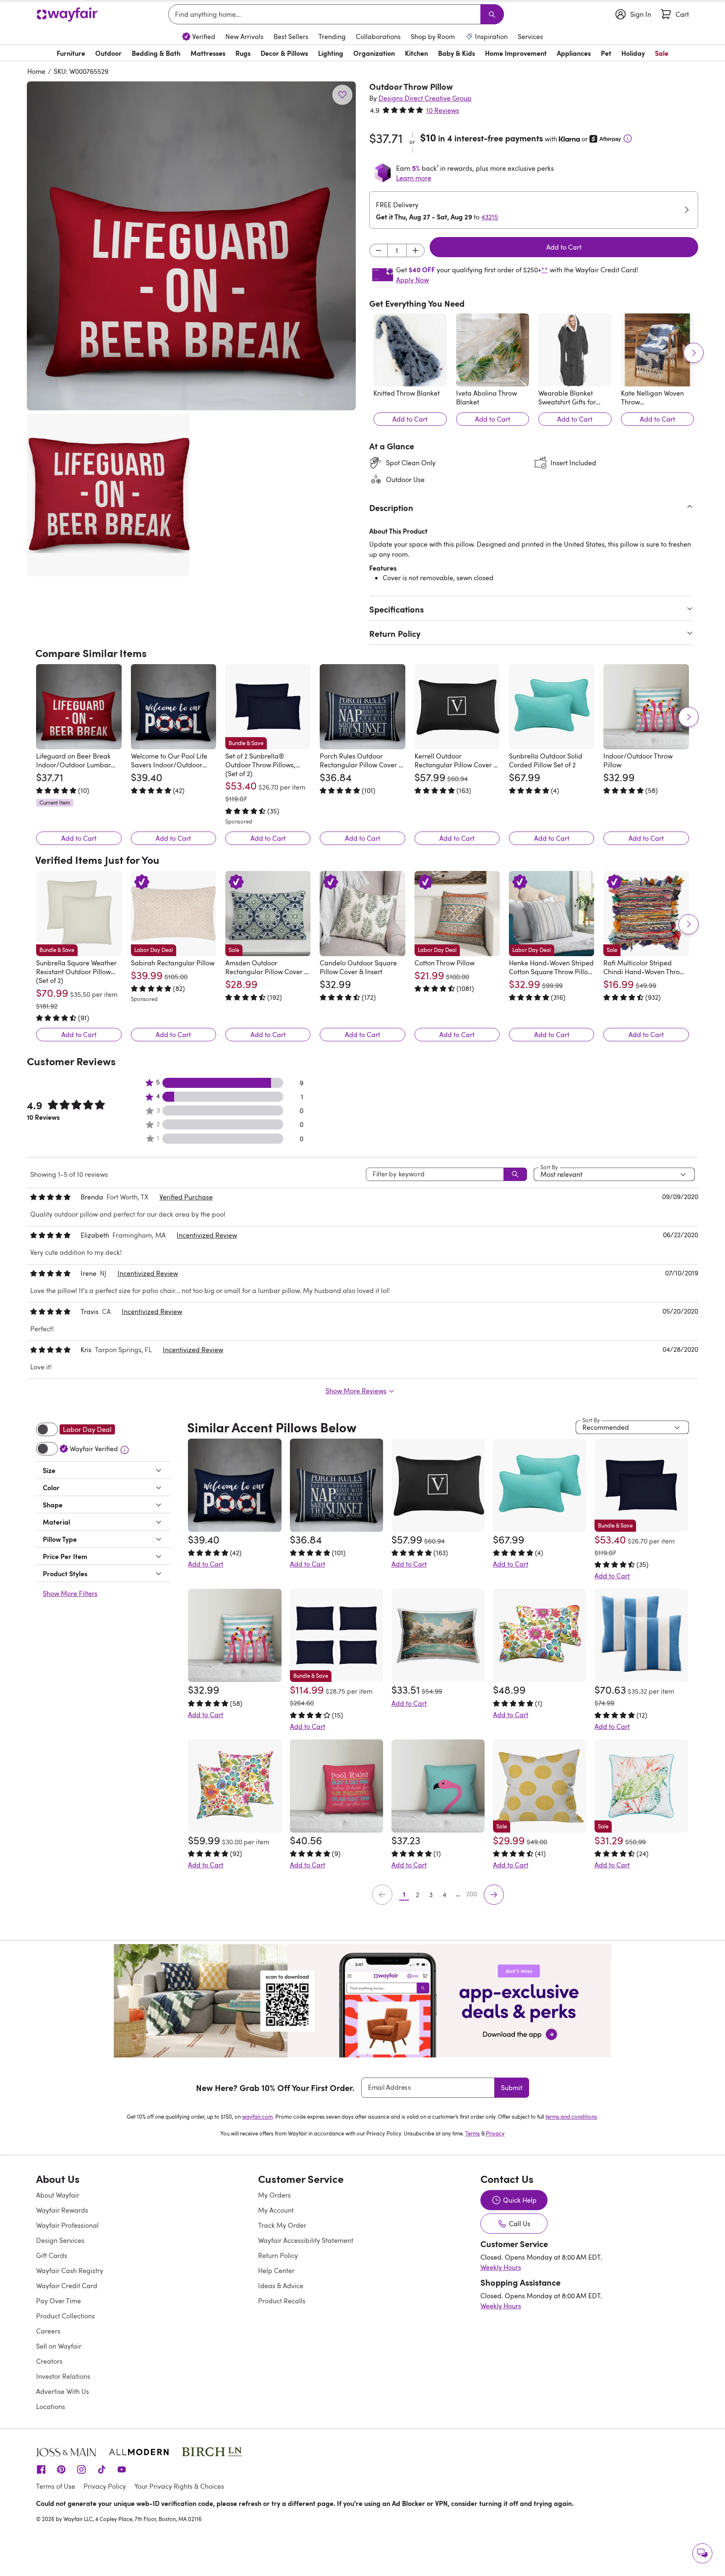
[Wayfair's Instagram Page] (81, 2469)
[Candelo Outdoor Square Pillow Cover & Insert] (362, 914)
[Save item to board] (342, 95)
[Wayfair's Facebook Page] (41, 2469)
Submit (512, 2088)
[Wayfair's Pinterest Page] (61, 2469)
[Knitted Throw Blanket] (410, 350)
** (545, 270)
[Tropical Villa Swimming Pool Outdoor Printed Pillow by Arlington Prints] (438, 1635)
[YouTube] (122, 2469)
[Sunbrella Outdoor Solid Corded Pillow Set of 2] (552, 707)
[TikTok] (102, 2469)
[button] (191, 246)
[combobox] (326, 14)
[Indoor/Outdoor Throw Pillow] (646, 707)
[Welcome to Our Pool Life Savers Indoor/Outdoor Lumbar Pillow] (173, 707)
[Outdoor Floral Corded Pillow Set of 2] (540, 1635)
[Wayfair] (68, 14)
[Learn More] (628, 138)
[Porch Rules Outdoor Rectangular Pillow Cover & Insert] (362, 707)
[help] (702, 2553)
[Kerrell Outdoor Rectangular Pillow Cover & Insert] (457, 707)
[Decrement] (378, 250)
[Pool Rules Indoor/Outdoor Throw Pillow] (336, 1786)
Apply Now (412, 280)
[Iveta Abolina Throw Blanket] (493, 350)
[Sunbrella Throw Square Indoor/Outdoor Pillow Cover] (641, 1635)
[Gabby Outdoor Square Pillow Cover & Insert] (235, 1786)
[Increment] (415, 250)
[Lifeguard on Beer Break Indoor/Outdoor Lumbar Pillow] (79, 707)
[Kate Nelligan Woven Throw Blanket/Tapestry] (658, 350)
